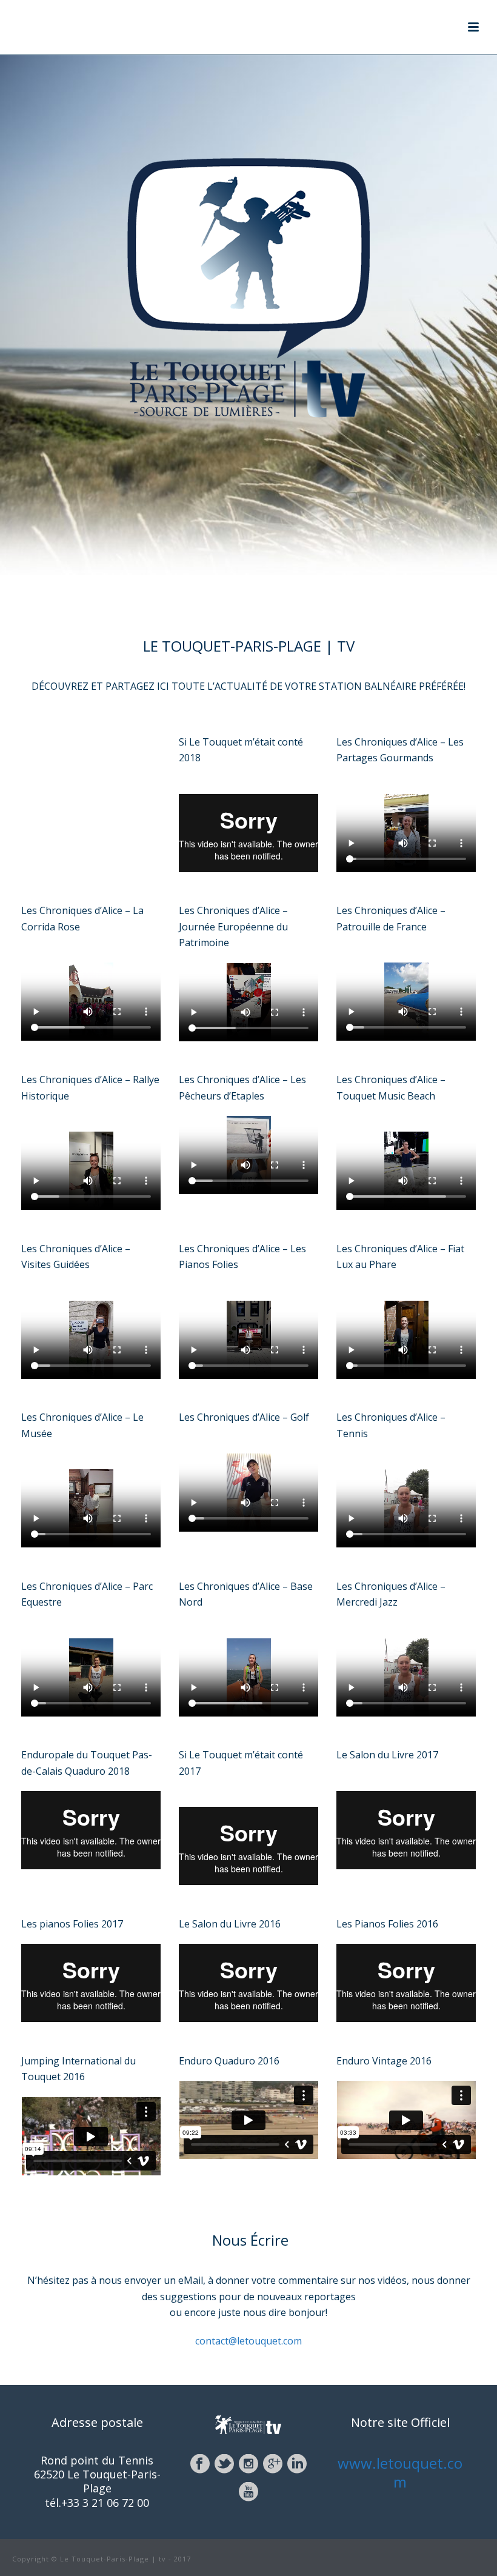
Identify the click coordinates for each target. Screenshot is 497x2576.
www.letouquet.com (400, 2472)
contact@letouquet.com (248, 2341)
